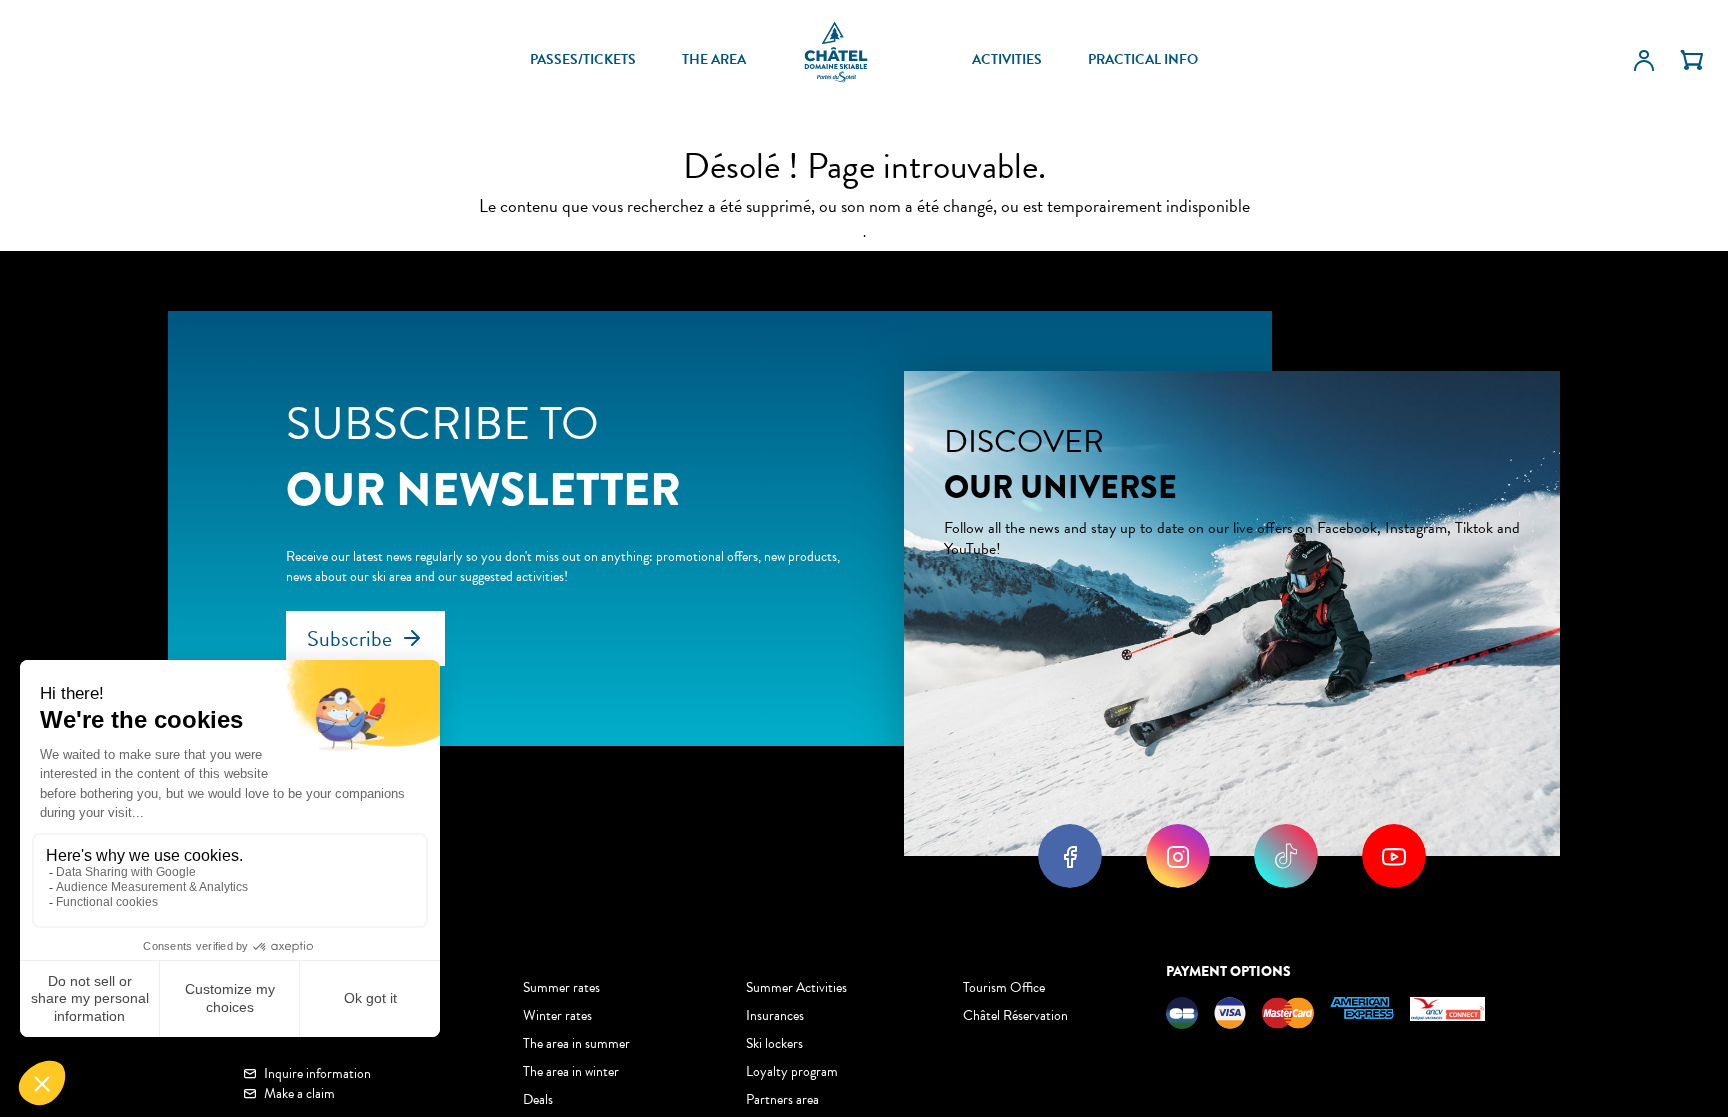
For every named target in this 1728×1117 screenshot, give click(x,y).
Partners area (782, 1099)
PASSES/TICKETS (583, 60)
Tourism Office (1004, 987)
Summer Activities (796, 987)
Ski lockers (774, 1043)
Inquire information (317, 1074)
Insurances (775, 1015)
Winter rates (557, 1015)
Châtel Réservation (1015, 1015)
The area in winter (571, 1071)
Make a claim (299, 1094)
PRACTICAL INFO (1143, 60)
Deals (538, 1099)
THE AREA (714, 60)
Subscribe (349, 638)
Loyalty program (792, 1071)
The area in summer (576, 1043)
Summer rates (561, 987)
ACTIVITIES (1007, 60)
